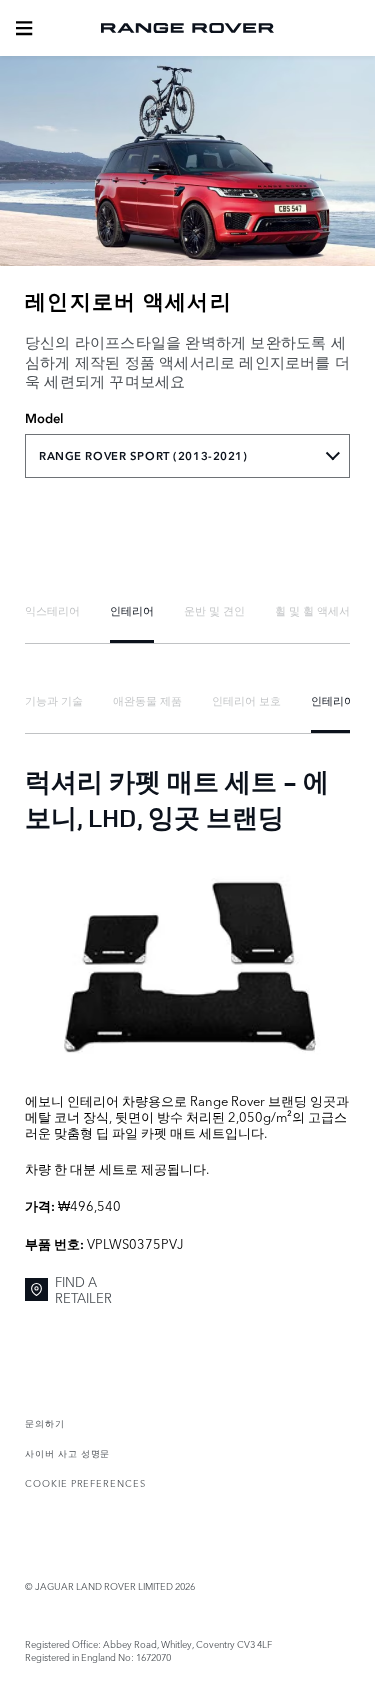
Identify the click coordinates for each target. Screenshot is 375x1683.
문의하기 (45, 1422)
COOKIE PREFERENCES (85, 1482)
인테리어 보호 (246, 700)
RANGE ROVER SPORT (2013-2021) (143, 456)
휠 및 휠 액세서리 (318, 610)
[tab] (52, 610)
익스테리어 (52, 610)
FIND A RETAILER (83, 1289)
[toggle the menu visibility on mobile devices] (24, 28)
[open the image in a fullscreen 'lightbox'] (187, 961)
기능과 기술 (54, 700)
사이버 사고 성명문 (67, 1452)
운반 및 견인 (214, 610)
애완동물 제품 (147, 700)
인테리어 (132, 610)
